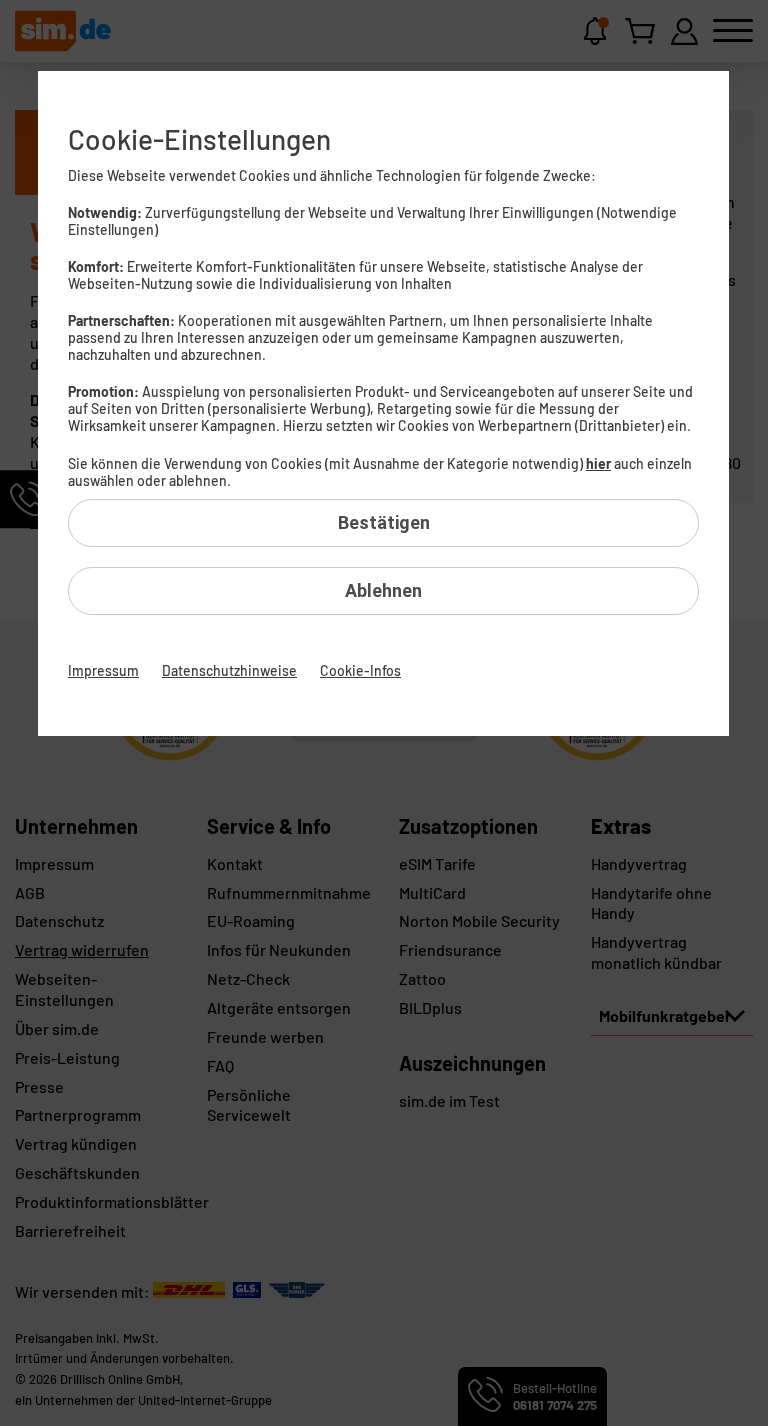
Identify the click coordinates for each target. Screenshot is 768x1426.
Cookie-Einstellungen (199, 139)
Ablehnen (383, 590)
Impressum (103, 670)
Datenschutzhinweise (229, 670)
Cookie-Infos (360, 670)
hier (598, 463)
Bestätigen (384, 522)
